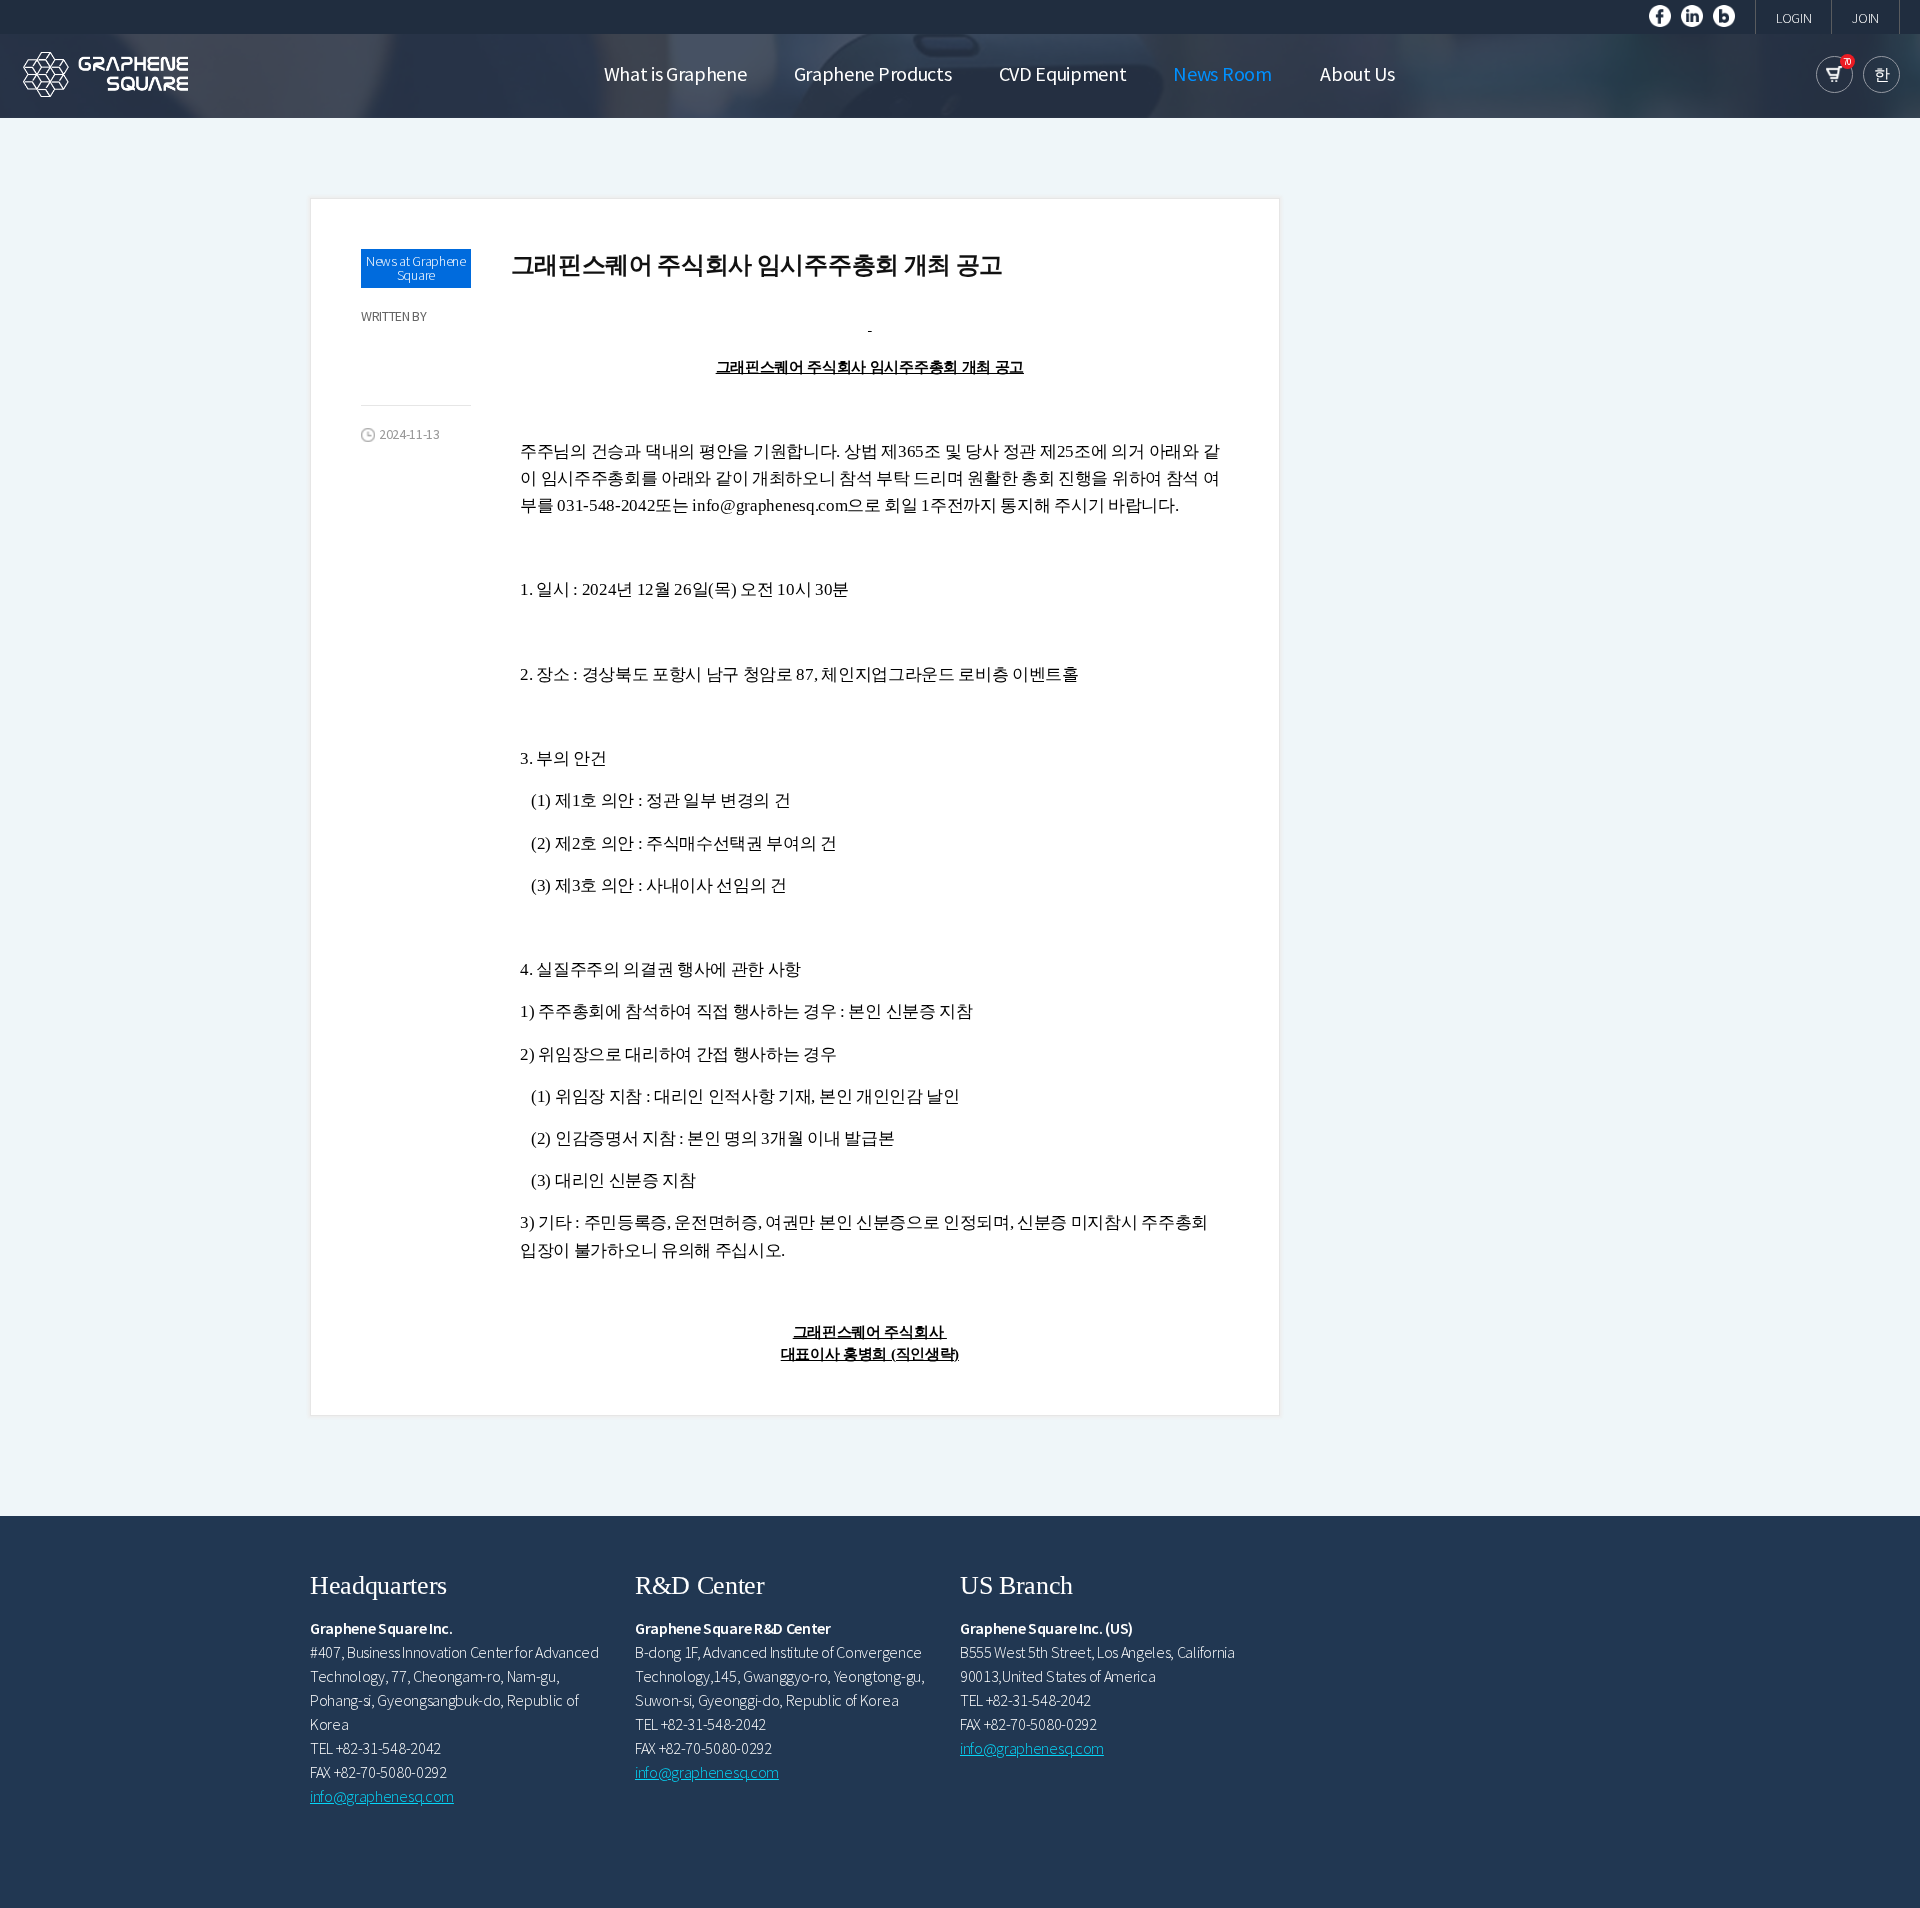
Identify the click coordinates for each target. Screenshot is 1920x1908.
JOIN (1865, 18)
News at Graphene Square (416, 268)
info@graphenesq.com (382, 1796)
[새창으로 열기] (1660, 14)
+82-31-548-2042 (388, 1748)
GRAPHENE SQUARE (105, 74)
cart (1834, 74)
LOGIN (1793, 18)
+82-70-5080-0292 (390, 1772)
